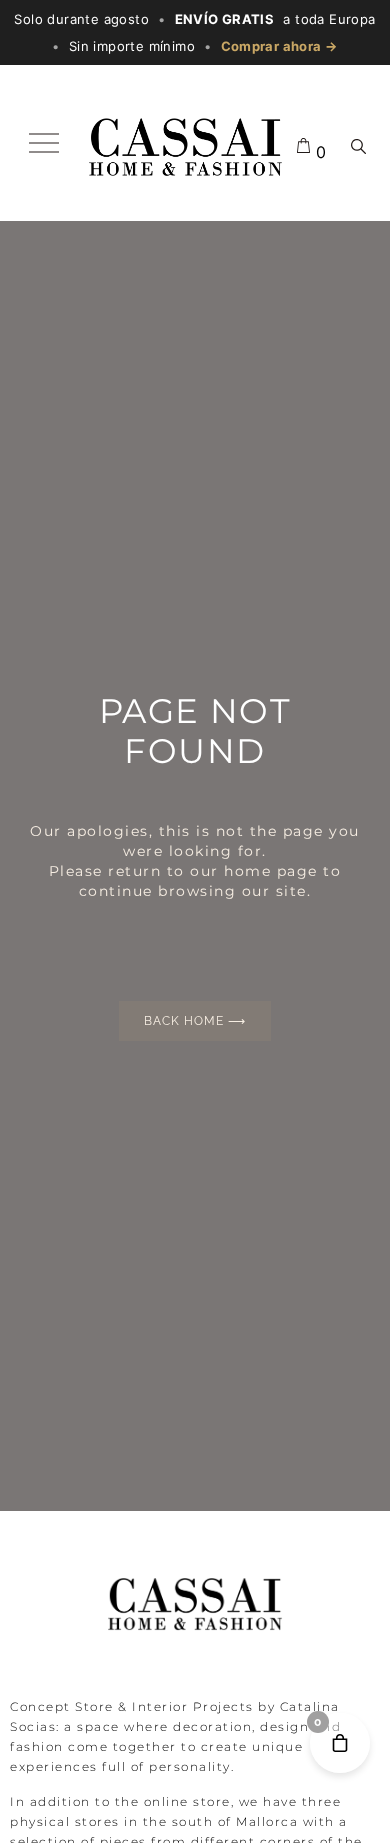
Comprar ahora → (279, 46)
